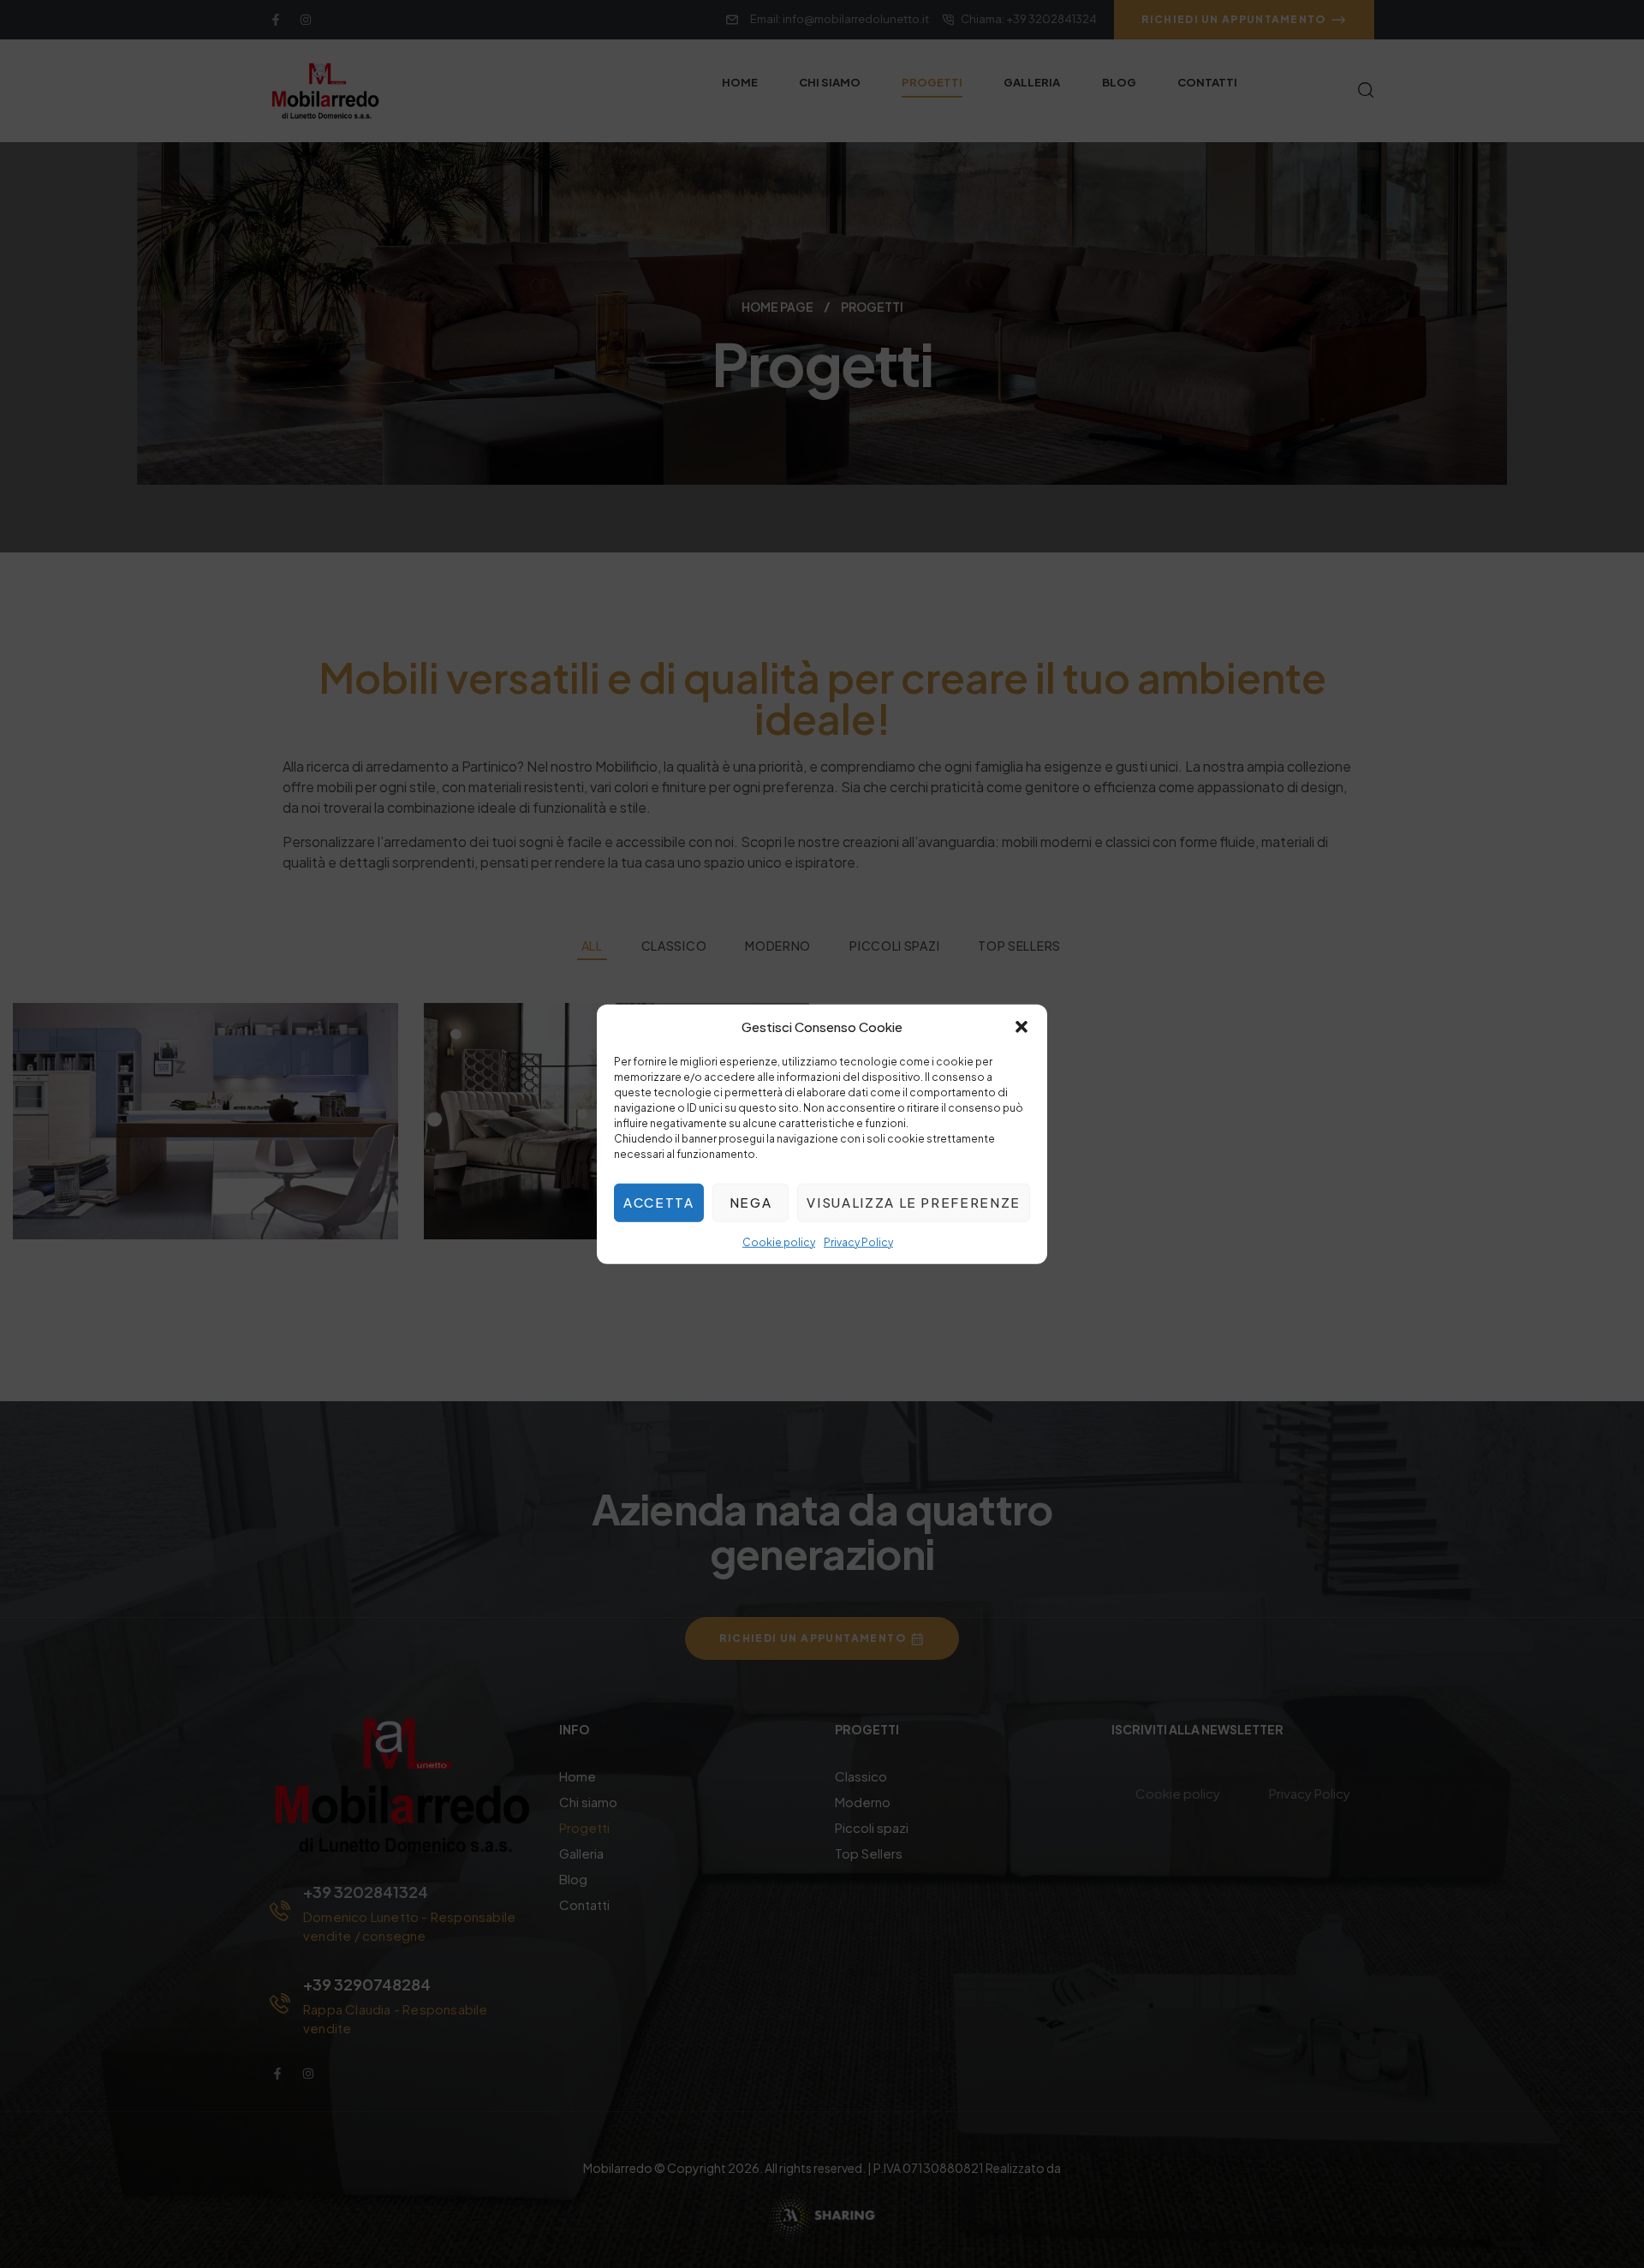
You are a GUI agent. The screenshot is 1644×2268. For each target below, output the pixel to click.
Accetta (659, 1202)
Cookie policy (779, 1241)
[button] (1022, 1027)
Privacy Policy (858, 1241)
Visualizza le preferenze (914, 1202)
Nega (751, 1202)
